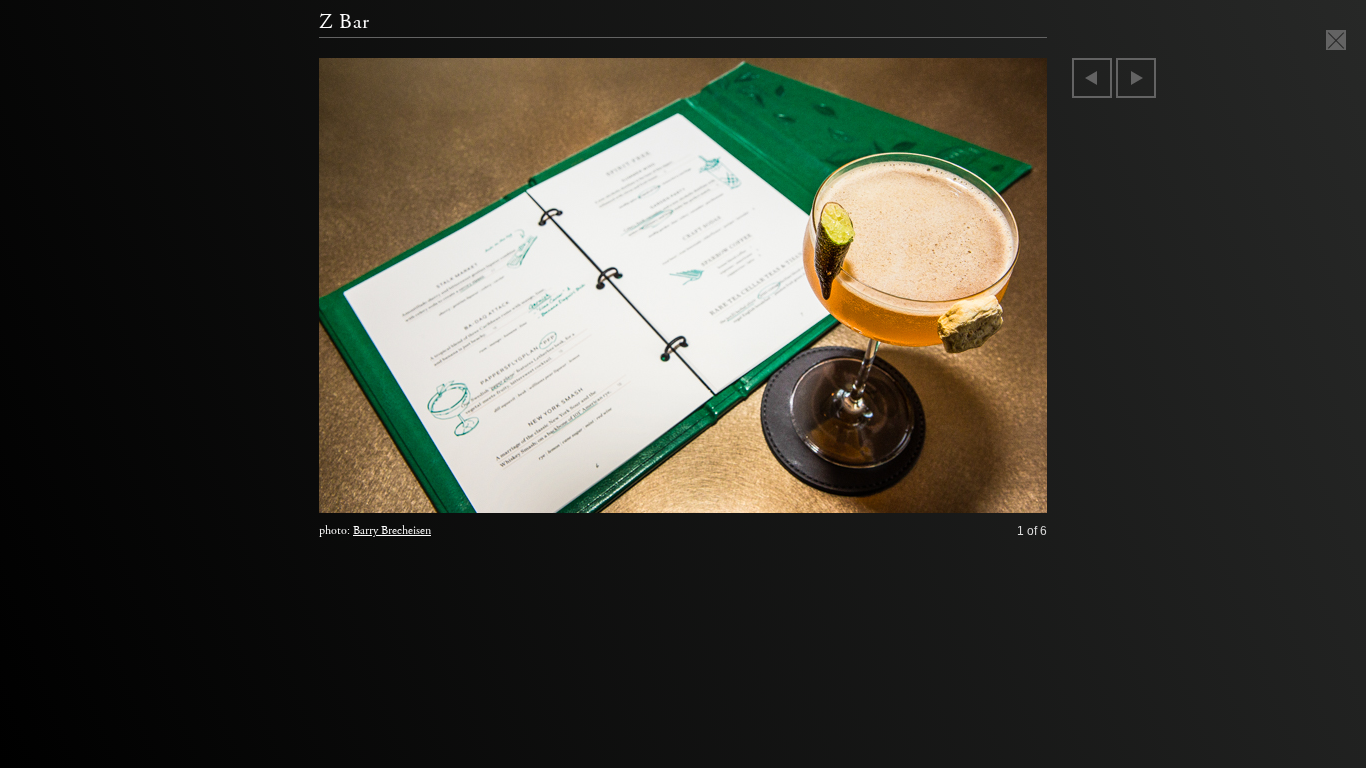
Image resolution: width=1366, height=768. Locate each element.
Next (1136, 78)
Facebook (960, 493)
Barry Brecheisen (392, 530)
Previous (1092, 78)
